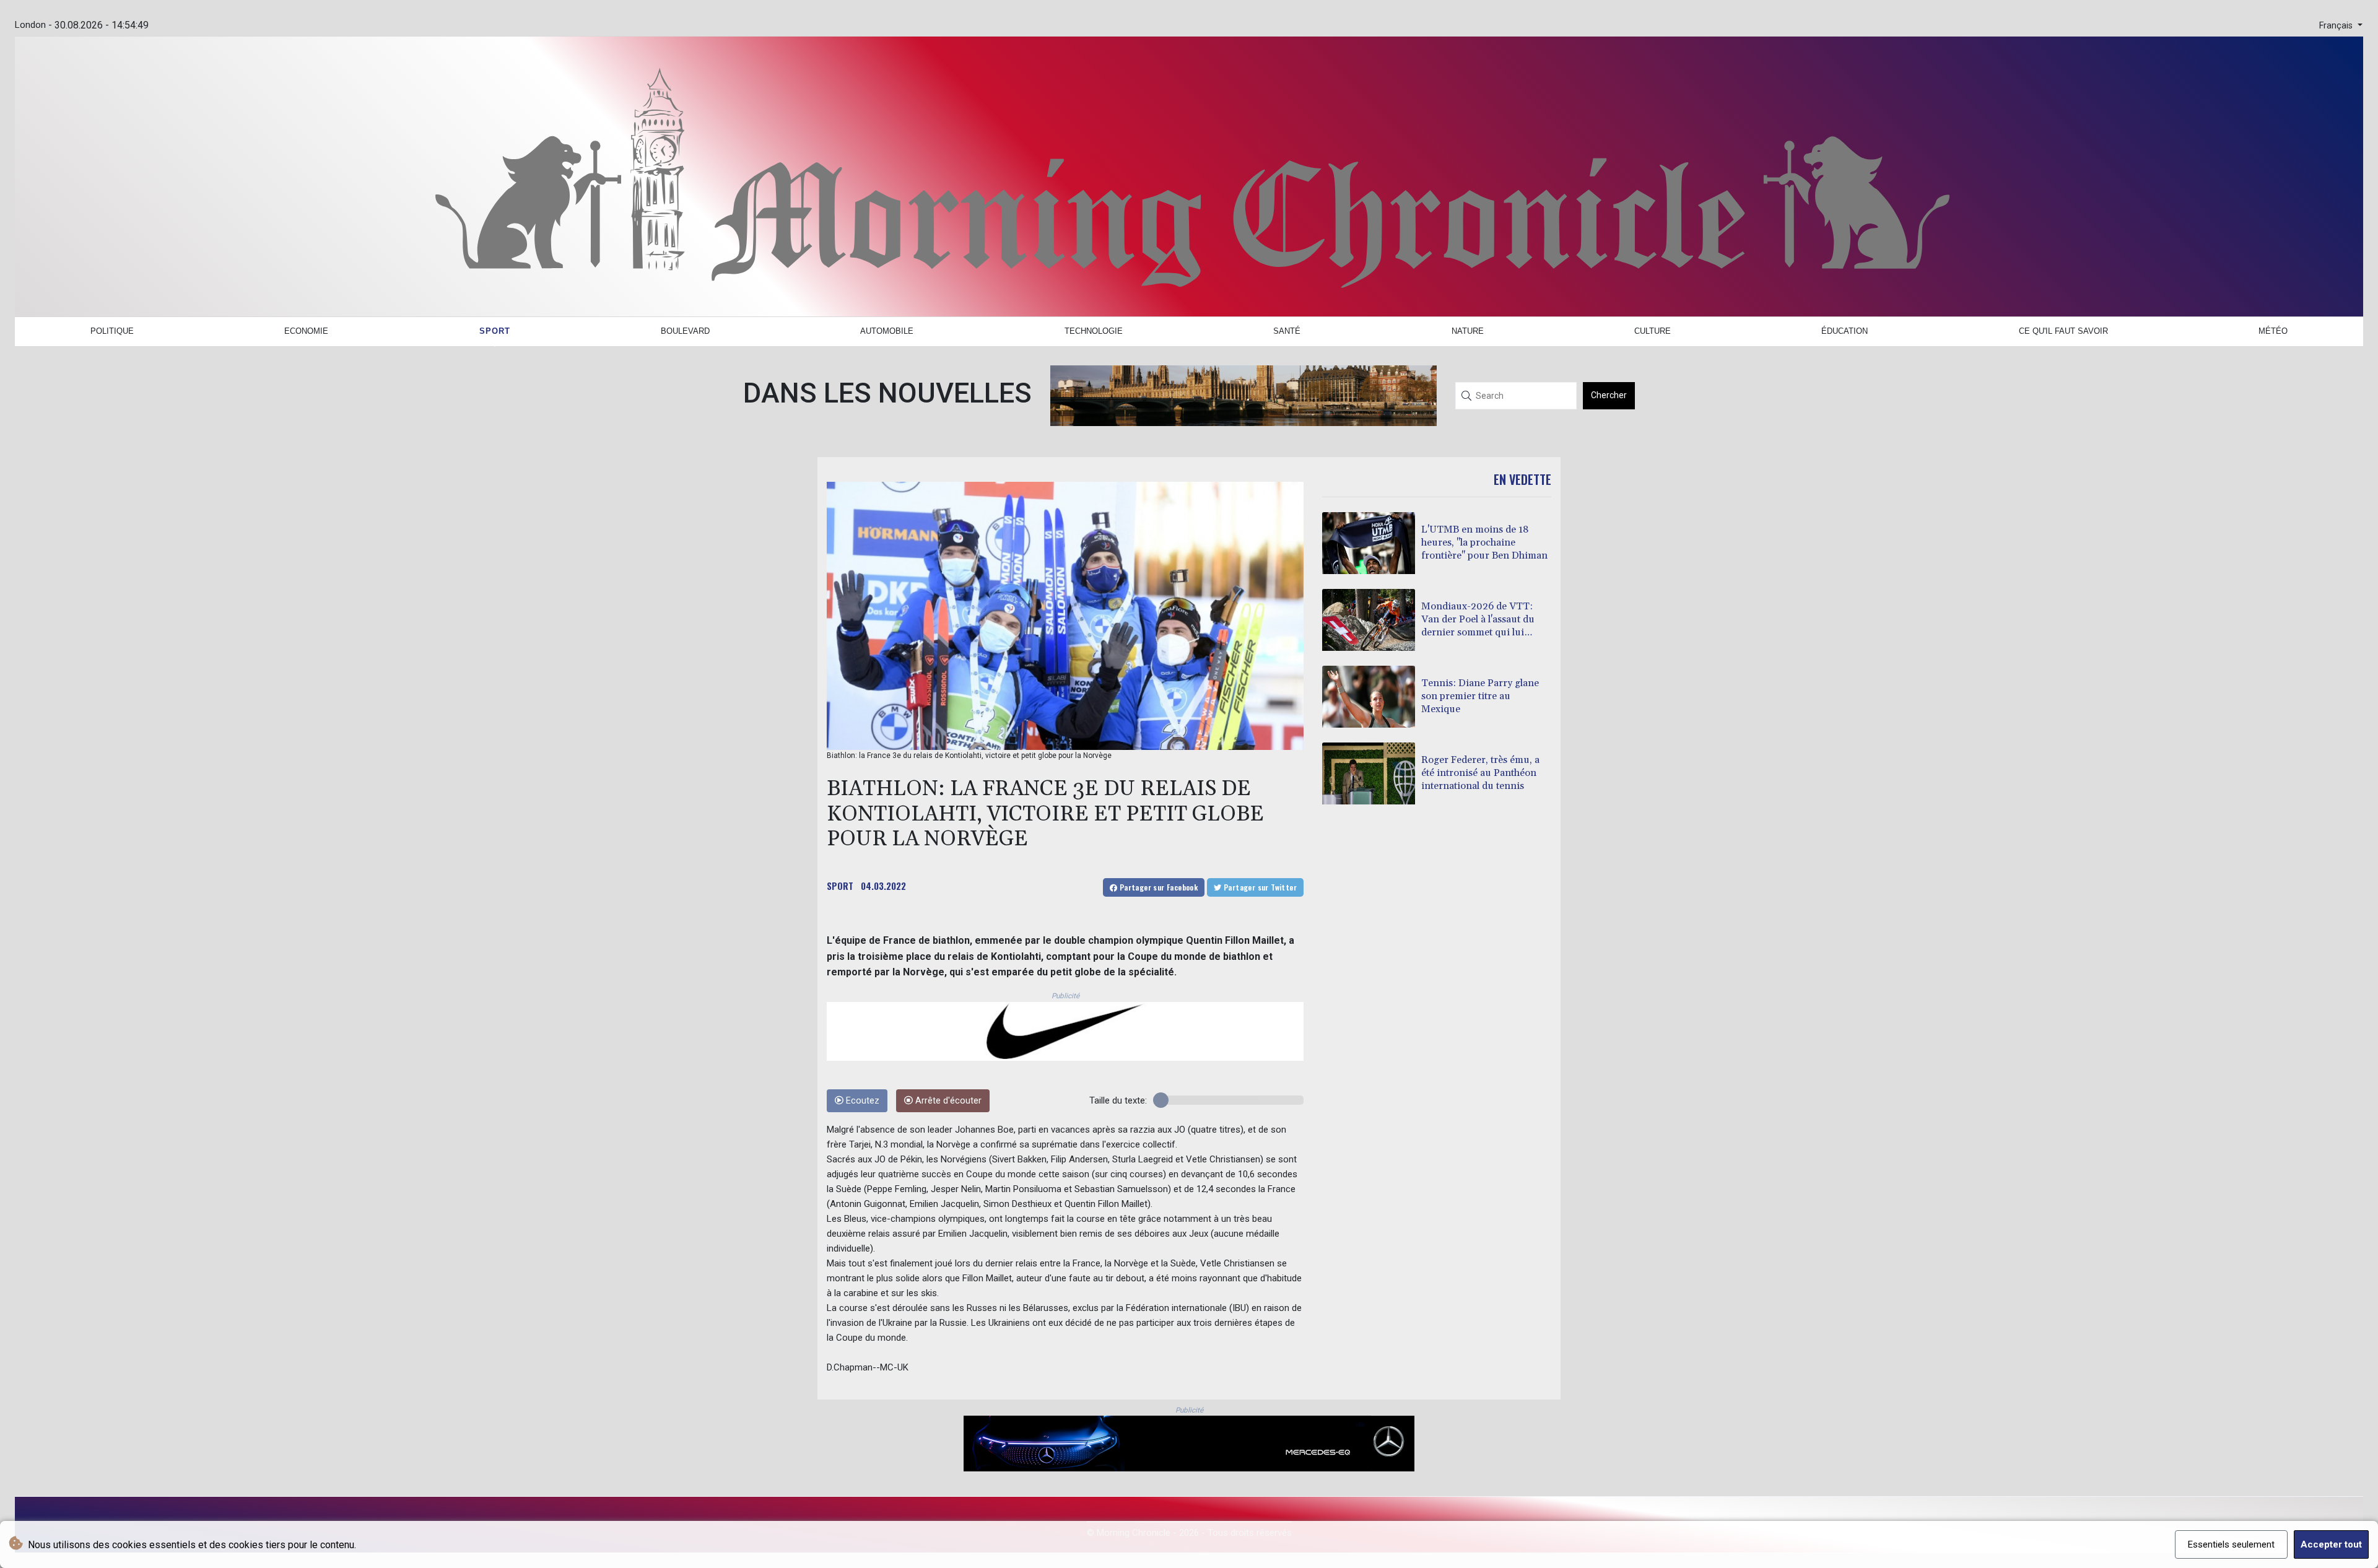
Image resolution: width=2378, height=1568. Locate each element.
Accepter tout (2331, 1544)
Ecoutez (861, 1101)
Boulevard (685, 331)
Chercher (1609, 395)
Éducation (1844, 331)
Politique (112, 331)
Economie (306, 331)
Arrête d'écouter (947, 1101)
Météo (2273, 331)
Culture (1653, 331)
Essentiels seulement (2231, 1544)
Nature (1468, 331)
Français (2337, 26)
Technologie (1094, 331)
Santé (1287, 331)
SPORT (840, 886)
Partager (1157, 887)
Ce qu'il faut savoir (2063, 331)
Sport (495, 331)
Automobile (887, 331)
